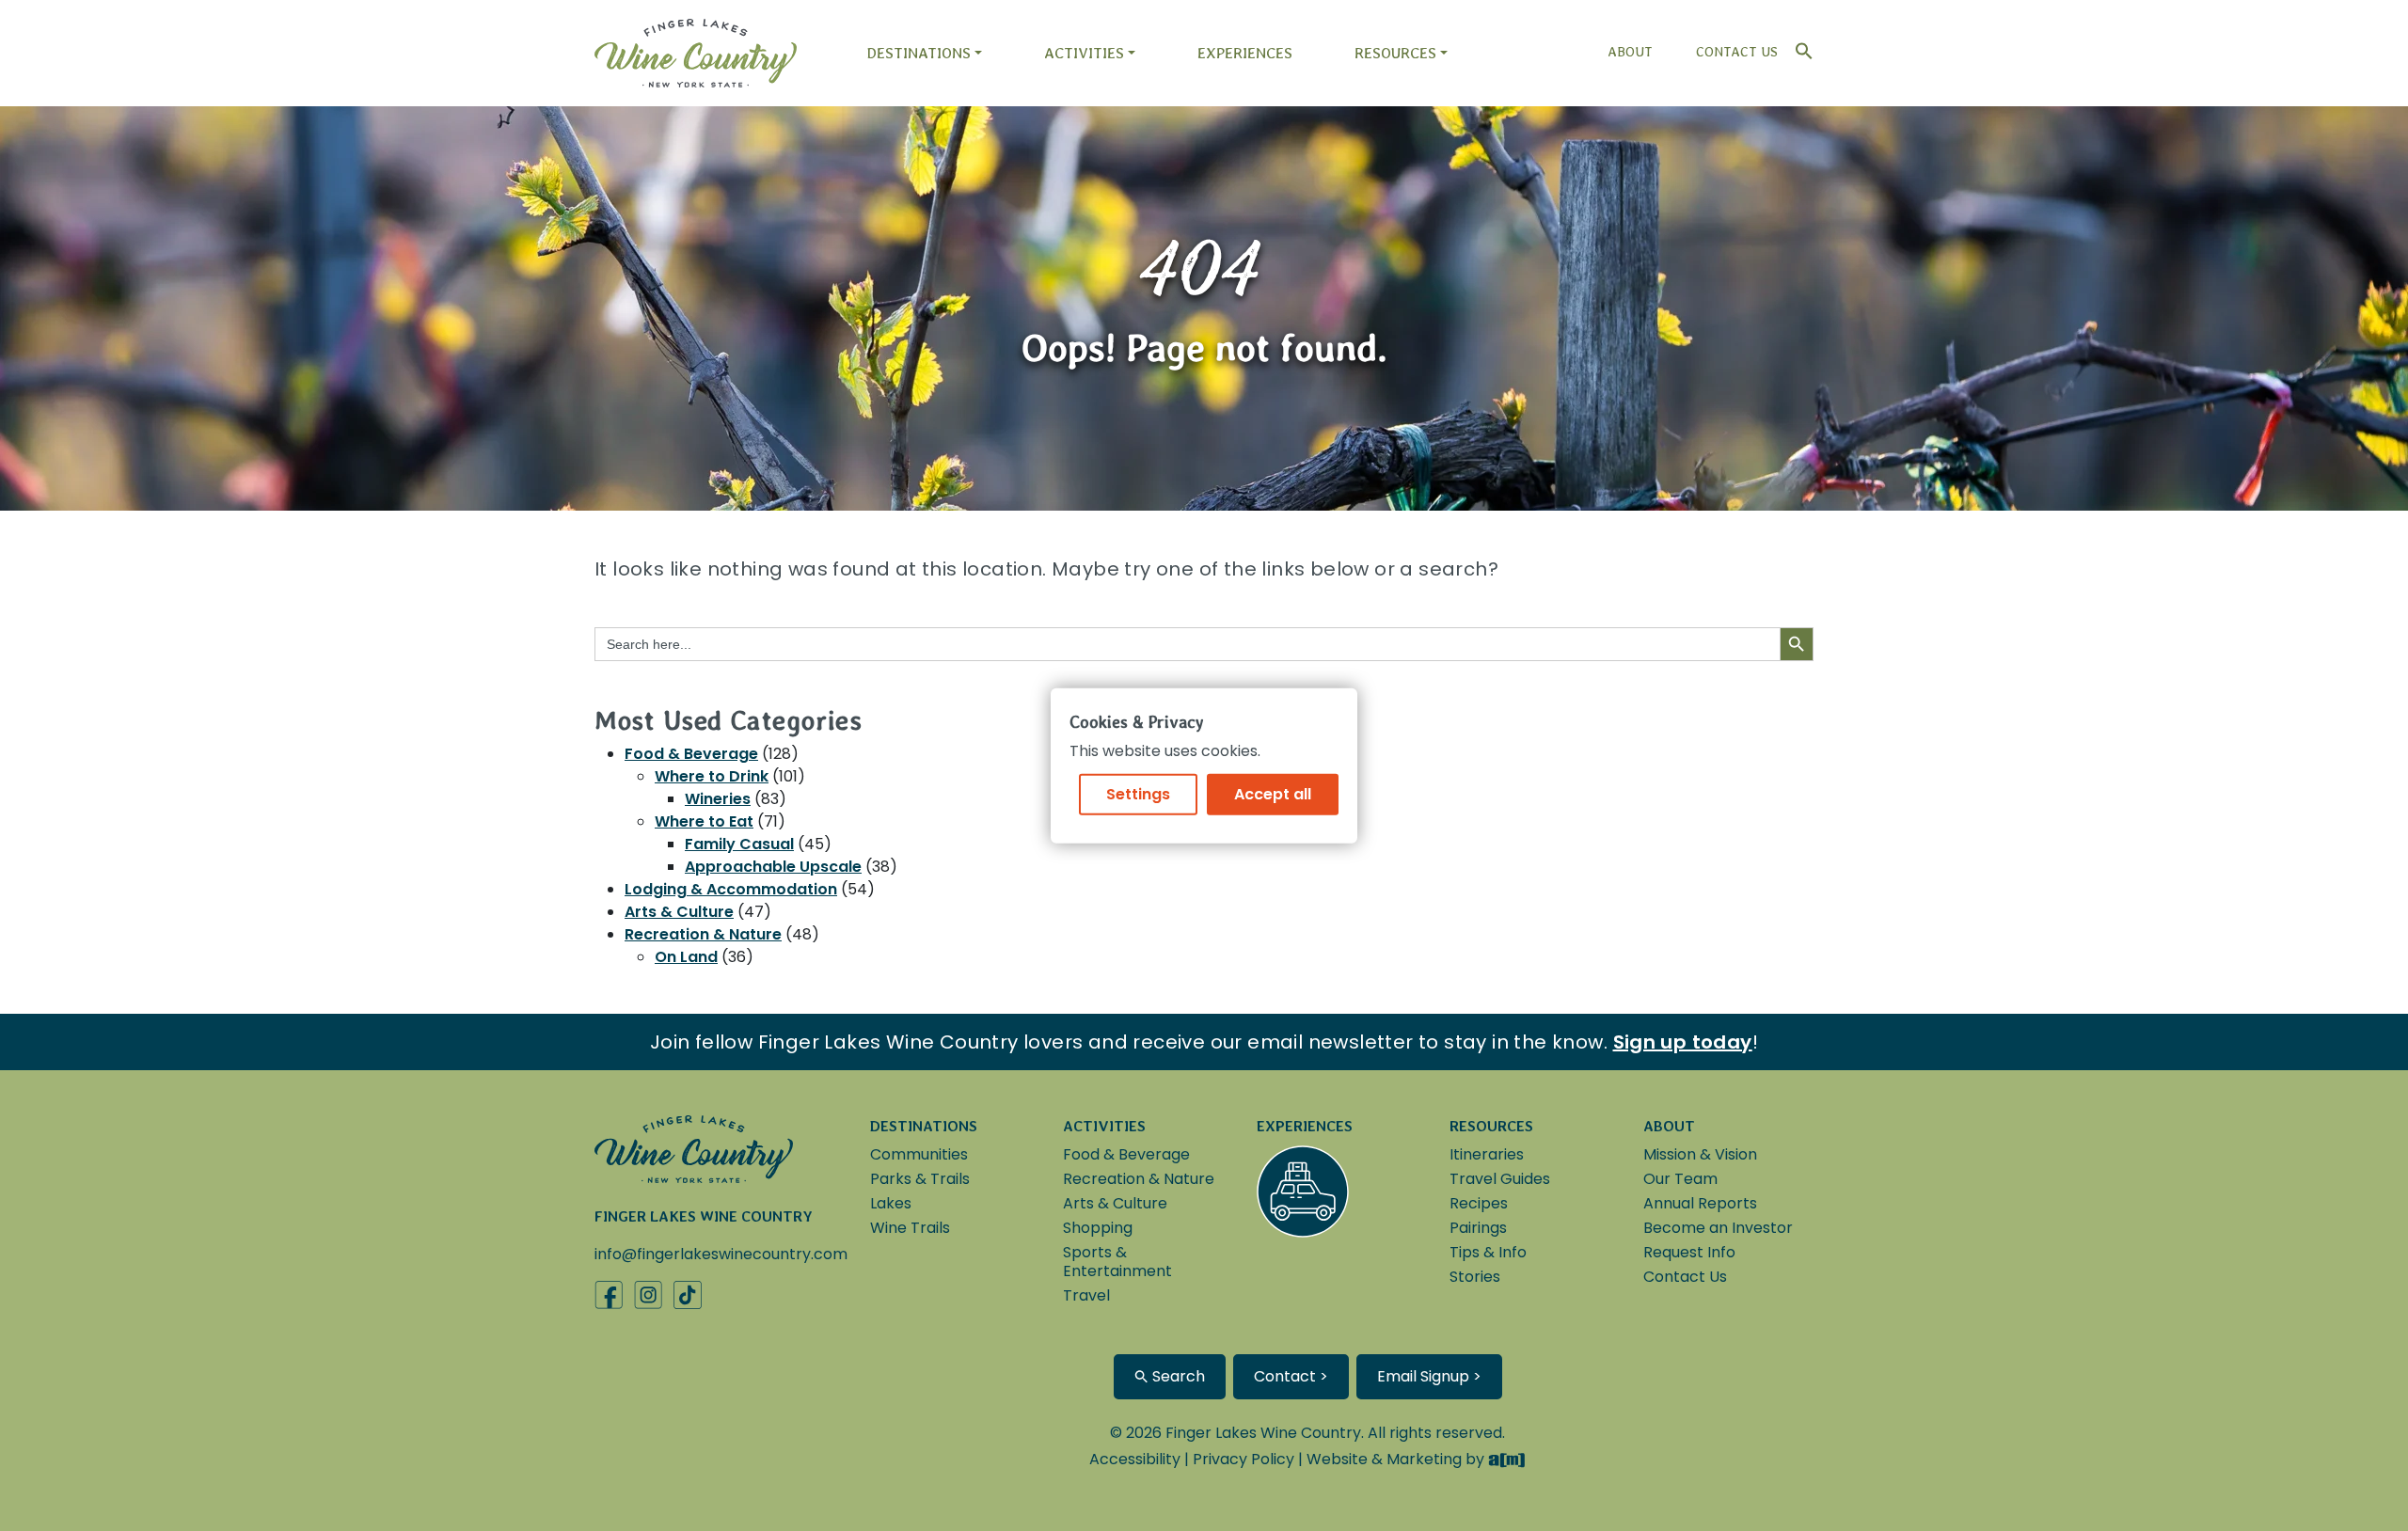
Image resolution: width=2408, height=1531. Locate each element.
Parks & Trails (920, 1179)
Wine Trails (910, 1228)
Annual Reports (1700, 1203)
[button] (1799, 47)
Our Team (1680, 1179)
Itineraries (1487, 1154)
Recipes (1479, 1203)
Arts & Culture (679, 912)
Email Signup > (1429, 1376)
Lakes (891, 1203)
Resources (1395, 53)
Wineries (718, 799)
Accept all (1273, 793)
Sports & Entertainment (1117, 1262)
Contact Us (1737, 52)
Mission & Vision (1700, 1154)
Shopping (1098, 1228)
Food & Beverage (691, 754)
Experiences (1245, 53)
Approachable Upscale (773, 867)
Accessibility (1135, 1459)
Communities (919, 1154)
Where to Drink (712, 776)
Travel (1086, 1295)
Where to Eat (704, 821)
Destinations (919, 53)
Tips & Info (1488, 1252)
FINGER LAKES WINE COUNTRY (704, 1216)
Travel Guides (1500, 1179)
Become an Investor (1718, 1228)
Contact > (1291, 1376)
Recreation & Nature (703, 934)
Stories (1475, 1277)
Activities (1084, 53)
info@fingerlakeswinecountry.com (721, 1254)
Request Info (1689, 1252)
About (1630, 52)
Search (1177, 1376)
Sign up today (1683, 1042)
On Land (686, 957)
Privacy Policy (1244, 1459)
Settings (1138, 793)
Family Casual (739, 844)
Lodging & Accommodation (731, 889)
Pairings (1478, 1228)
